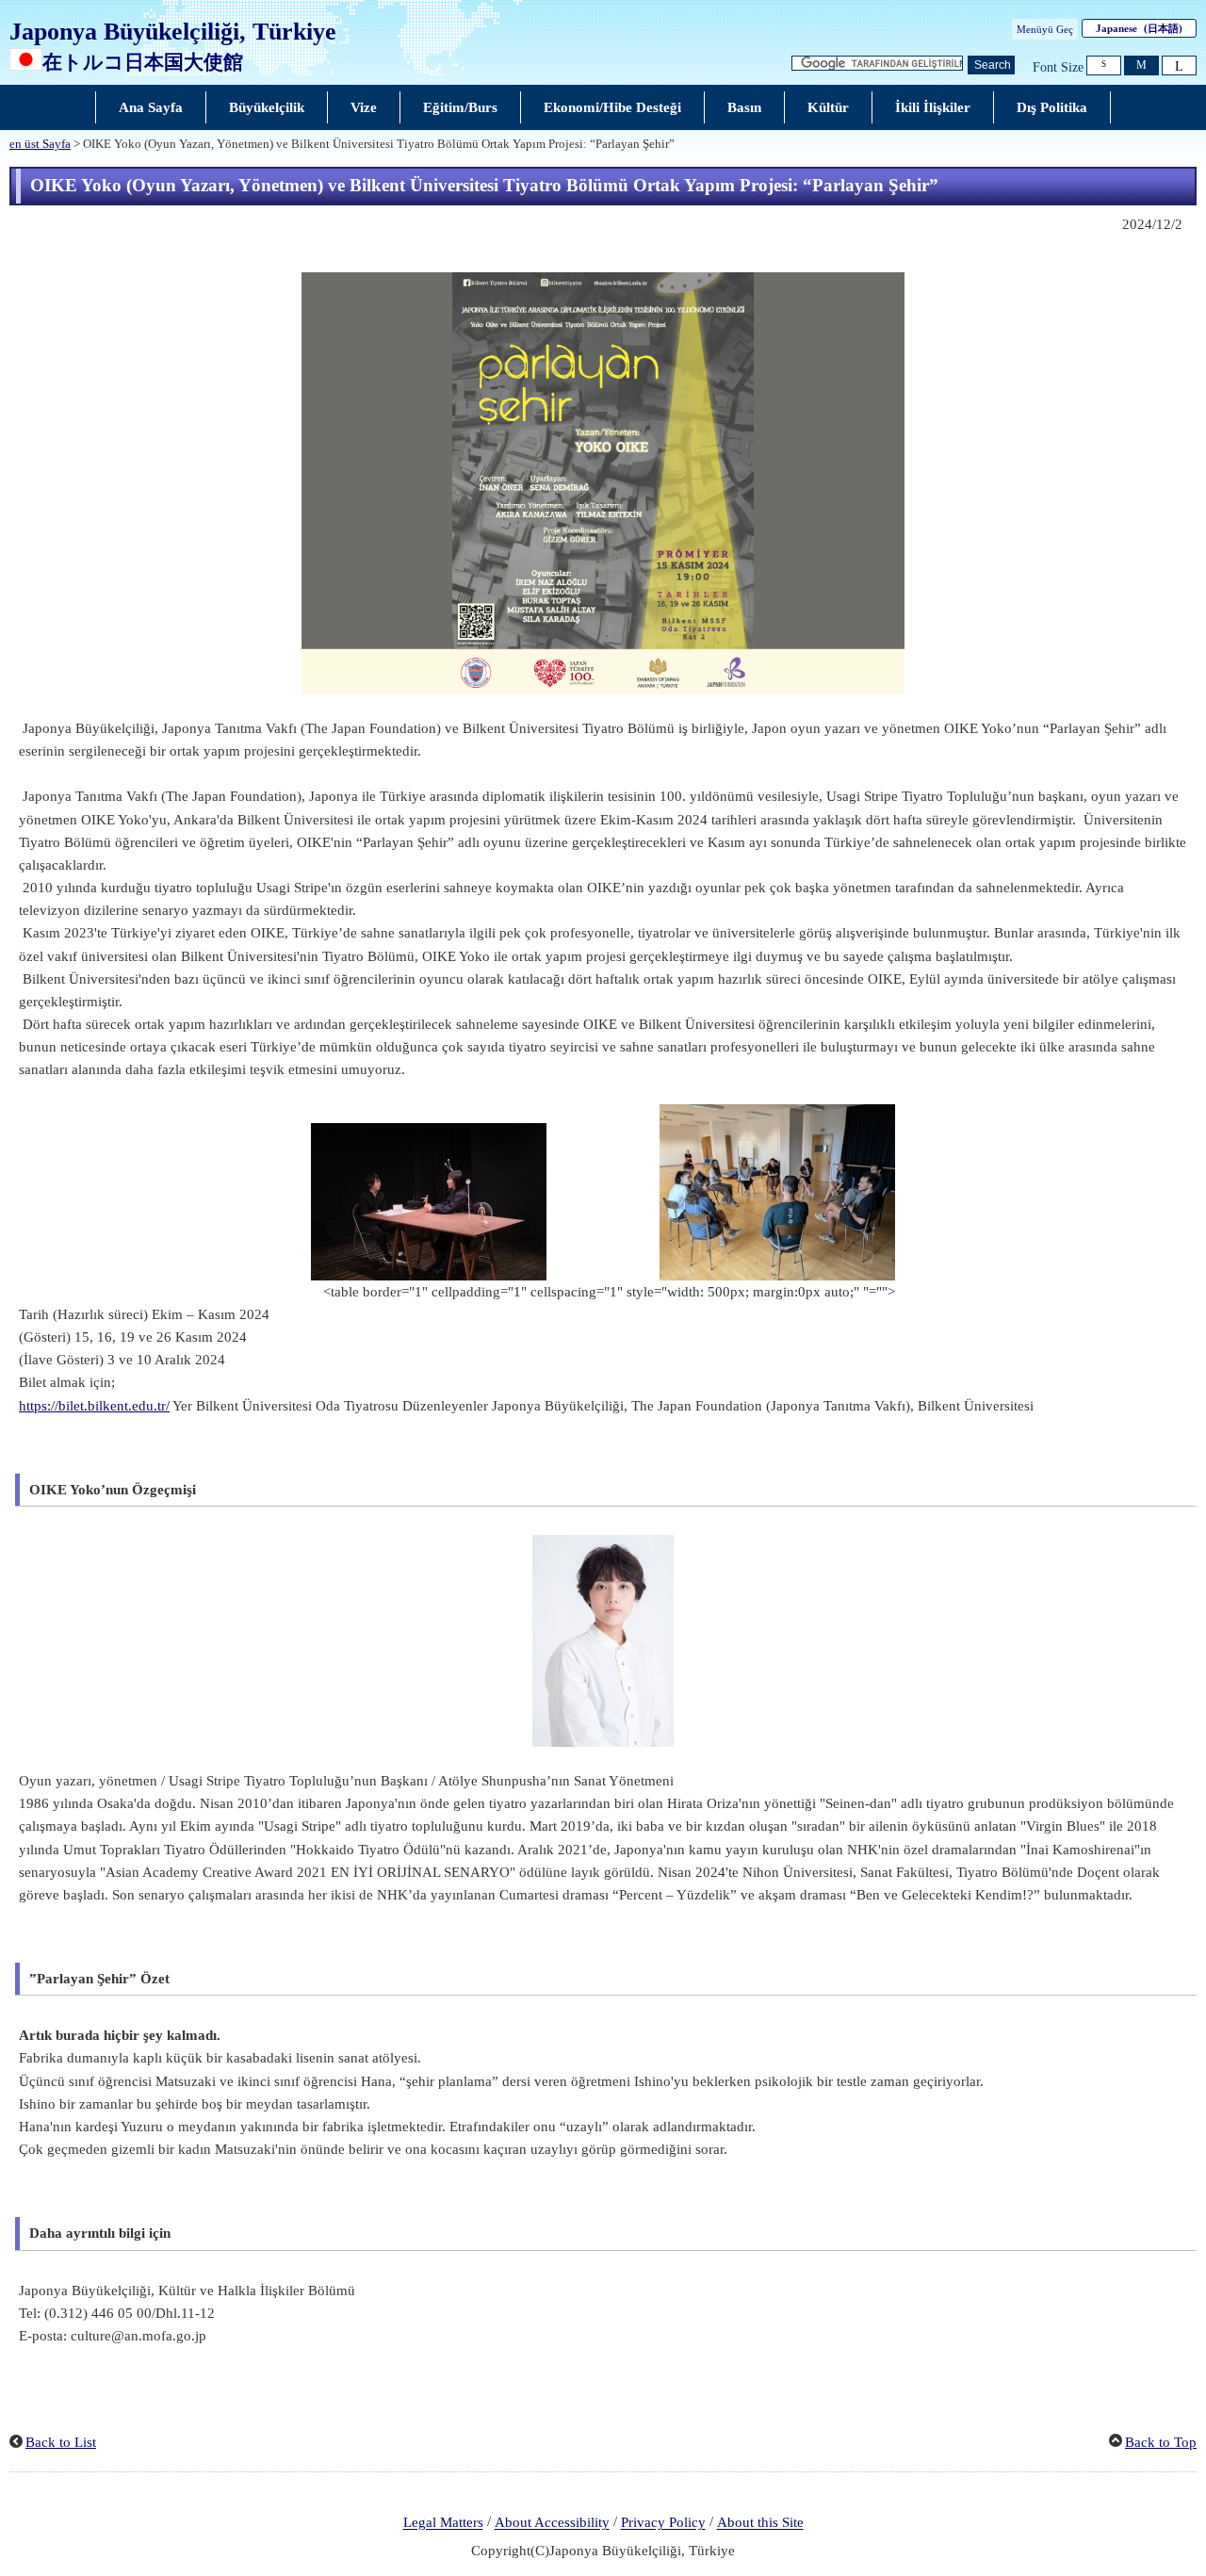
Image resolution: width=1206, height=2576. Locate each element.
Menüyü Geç (1045, 29)
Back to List (61, 2442)
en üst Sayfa (40, 144)
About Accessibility (552, 2523)
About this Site (760, 2523)
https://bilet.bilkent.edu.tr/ (94, 1406)
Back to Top (1161, 2442)
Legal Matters (443, 2523)
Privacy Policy (663, 2523)
